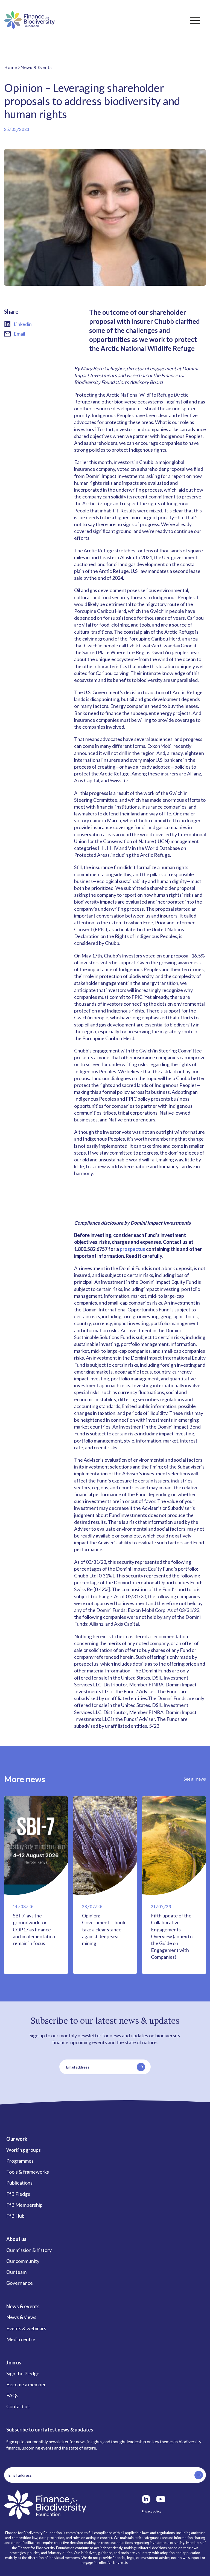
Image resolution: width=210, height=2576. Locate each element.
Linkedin (23, 324)
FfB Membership (24, 2205)
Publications (19, 2183)
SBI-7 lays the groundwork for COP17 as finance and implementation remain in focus (34, 1929)
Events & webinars (26, 2328)
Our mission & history (29, 2250)
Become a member (26, 2384)
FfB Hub (15, 2216)
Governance (20, 2283)
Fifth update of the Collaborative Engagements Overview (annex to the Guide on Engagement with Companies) (172, 1936)
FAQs (12, 2395)
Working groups (24, 2150)
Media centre (21, 2339)
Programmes (20, 2161)
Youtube (161, 2499)
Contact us (18, 2406)
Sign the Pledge (23, 2373)
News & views (21, 2317)
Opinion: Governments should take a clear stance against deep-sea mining (104, 1929)
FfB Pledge (18, 2194)
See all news (195, 1779)
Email (19, 334)
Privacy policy (151, 2511)
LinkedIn (146, 2499)
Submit (141, 2067)
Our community (23, 2261)
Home (11, 67)
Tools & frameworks (28, 2172)
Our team (16, 2272)
